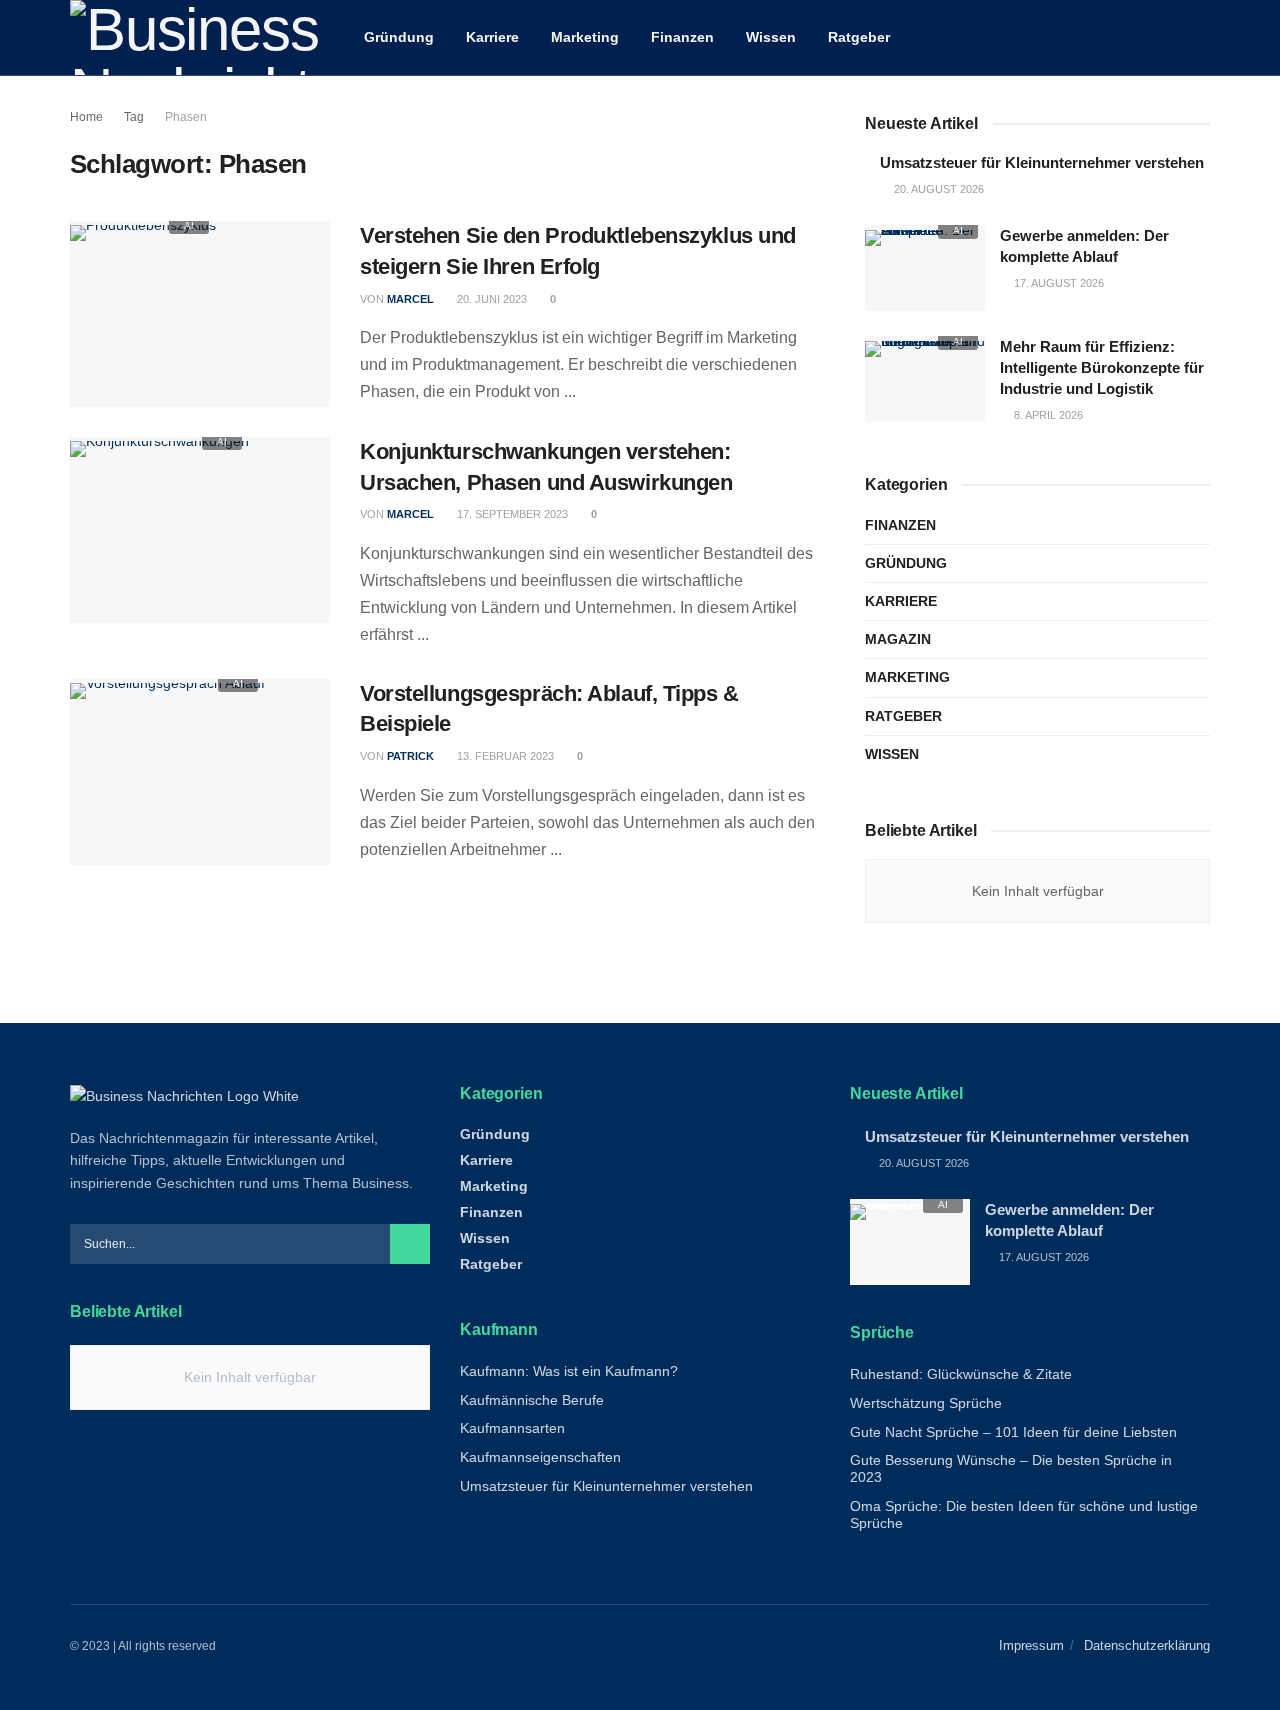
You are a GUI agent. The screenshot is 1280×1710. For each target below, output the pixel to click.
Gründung (399, 37)
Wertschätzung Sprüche (926, 1403)
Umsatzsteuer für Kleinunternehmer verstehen (1042, 162)
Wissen (771, 37)
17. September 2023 (511, 514)
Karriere (492, 37)
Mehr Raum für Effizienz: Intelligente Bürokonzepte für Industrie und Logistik (1102, 367)
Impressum (1031, 1645)
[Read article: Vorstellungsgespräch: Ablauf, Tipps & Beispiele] (200, 772)
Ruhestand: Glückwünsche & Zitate (961, 1374)
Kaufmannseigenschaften (540, 1457)
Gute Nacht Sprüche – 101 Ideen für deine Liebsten (1013, 1432)
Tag (134, 117)
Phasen (186, 117)
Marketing (585, 37)
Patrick (410, 756)
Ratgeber (859, 37)
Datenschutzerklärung (1147, 1645)
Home (86, 117)
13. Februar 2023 (504, 756)
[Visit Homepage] (195, 37)
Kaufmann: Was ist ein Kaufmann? (569, 1371)
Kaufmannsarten (512, 1428)
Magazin (898, 639)
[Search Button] (1202, 37)
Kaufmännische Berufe (532, 1400)
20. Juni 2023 (490, 299)
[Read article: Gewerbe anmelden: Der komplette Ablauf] (925, 268)
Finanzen (682, 37)
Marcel (410, 299)
